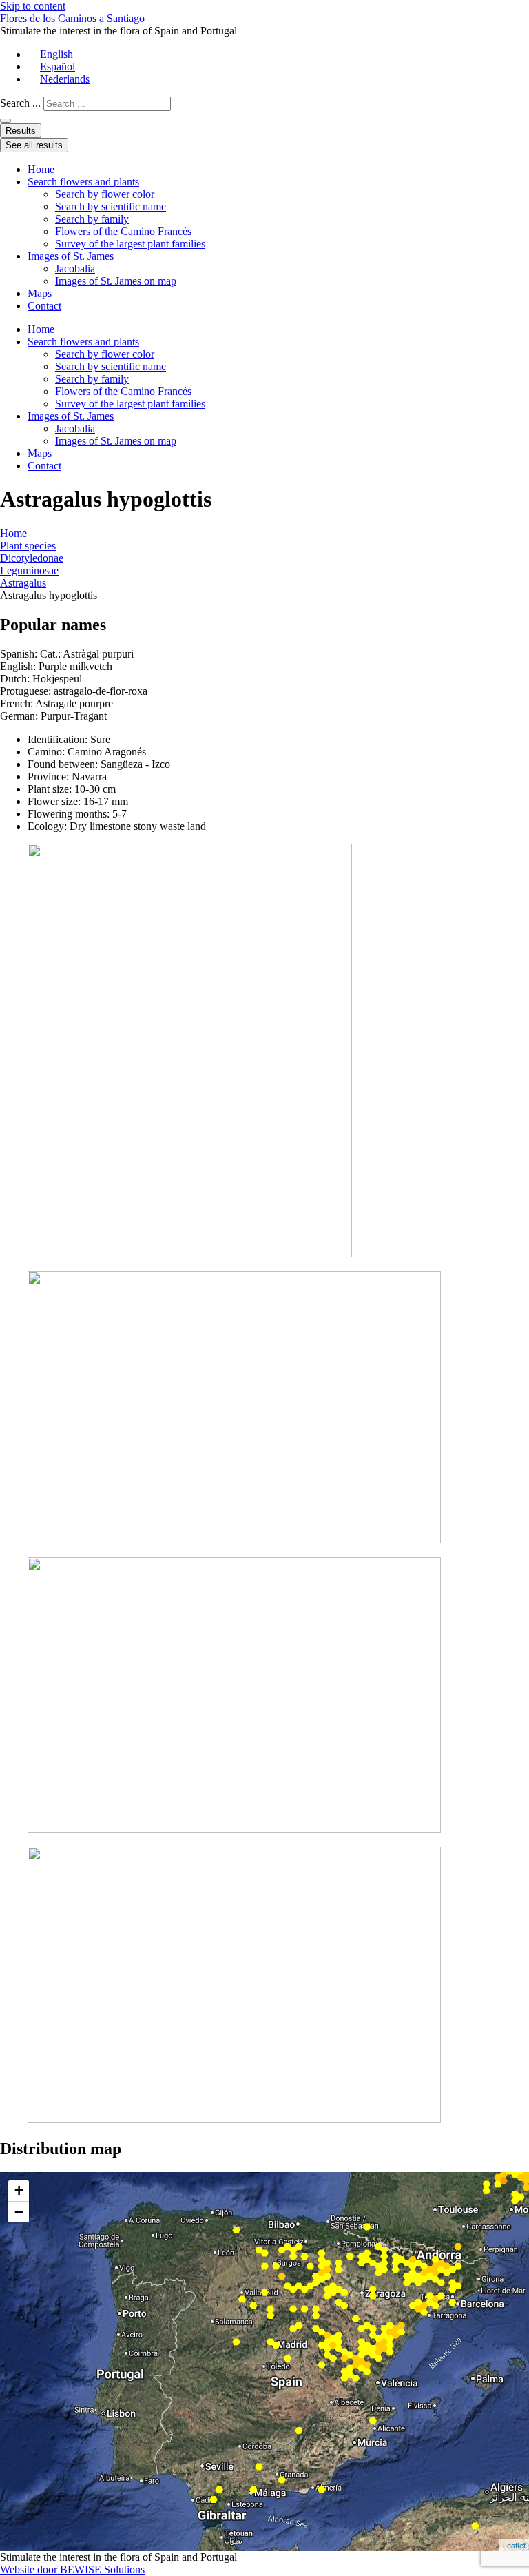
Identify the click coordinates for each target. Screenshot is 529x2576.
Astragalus (23, 583)
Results (21, 131)
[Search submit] (6, 121)
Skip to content (33, 6)
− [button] (19, 2212)
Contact (44, 306)
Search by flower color (105, 194)
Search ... (20, 103)
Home (41, 169)
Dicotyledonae (32, 558)
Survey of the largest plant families (130, 244)
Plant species (28, 546)
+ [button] (19, 2190)
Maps (40, 293)
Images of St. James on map (116, 281)
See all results (34, 145)
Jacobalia (75, 268)
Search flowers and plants (83, 182)
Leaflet (514, 2545)
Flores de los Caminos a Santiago (72, 18)
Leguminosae (29, 570)
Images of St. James (71, 256)
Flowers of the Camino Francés (123, 231)
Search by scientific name (111, 206)
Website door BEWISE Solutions (72, 2569)
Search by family (92, 219)
